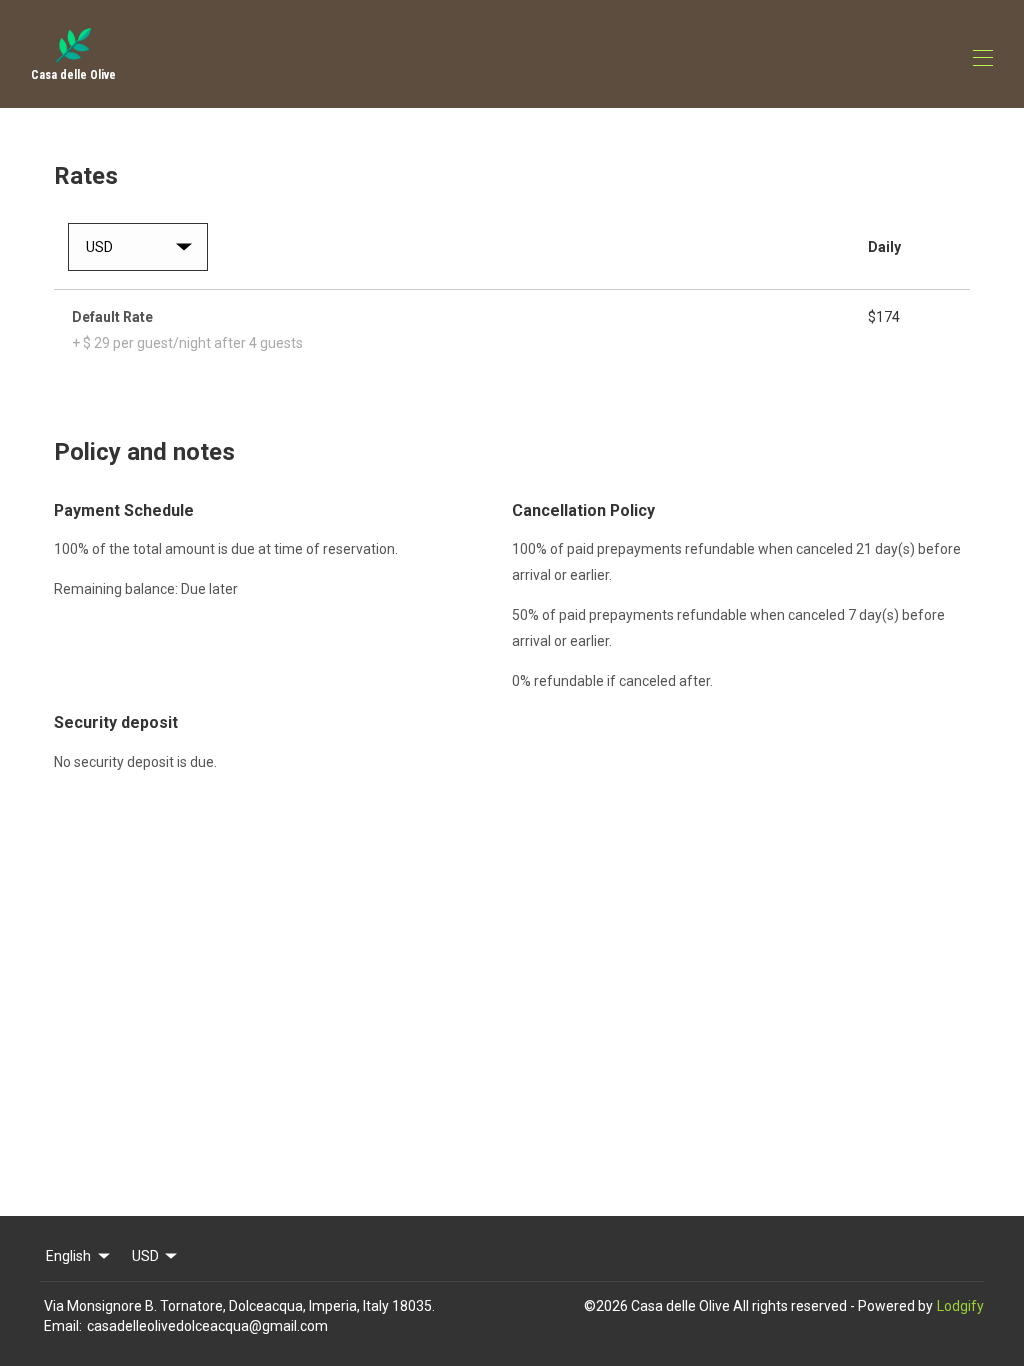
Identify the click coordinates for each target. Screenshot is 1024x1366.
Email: (63, 1326)
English (68, 1256)
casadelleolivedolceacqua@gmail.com (207, 1326)
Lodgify (960, 1306)
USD (145, 1256)
